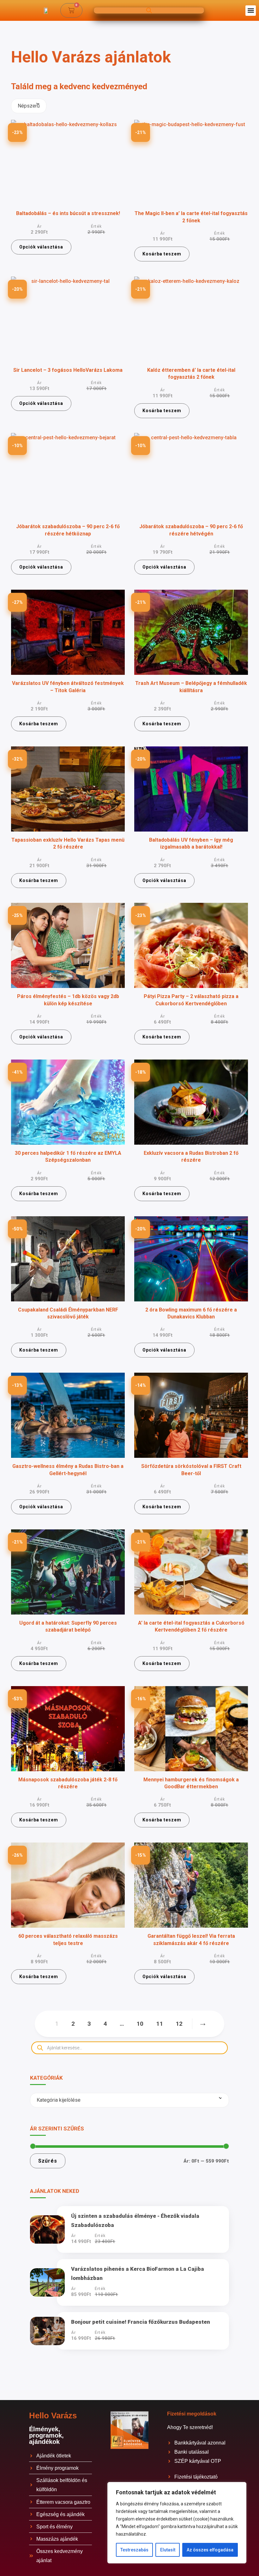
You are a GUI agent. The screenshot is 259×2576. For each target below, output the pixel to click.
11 (160, 2024)
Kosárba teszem (162, 254)
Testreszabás (134, 2550)
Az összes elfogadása (210, 2550)
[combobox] (29, 106)
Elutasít (168, 2550)
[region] (177, 2523)
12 (179, 2024)
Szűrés (48, 2161)
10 (140, 2024)
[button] (251, 11)
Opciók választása (41, 247)
